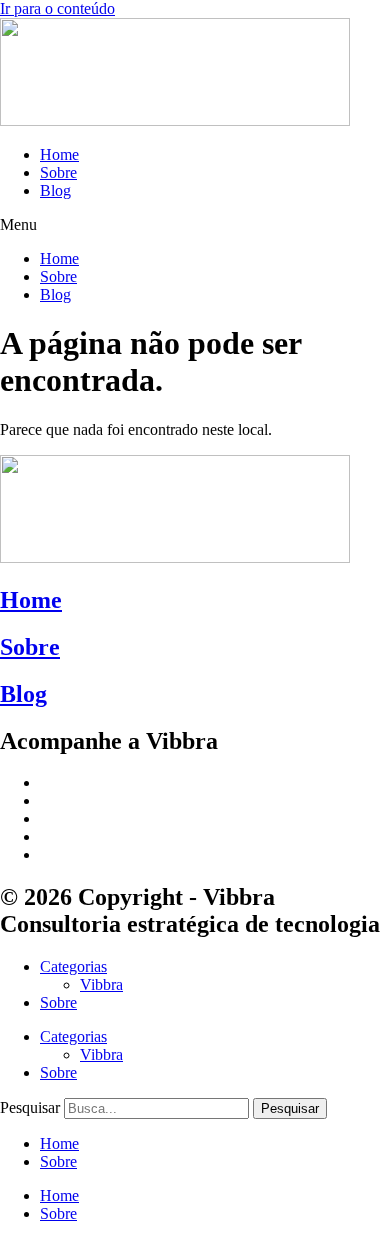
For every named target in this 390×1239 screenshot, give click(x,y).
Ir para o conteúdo (57, 8)
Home (59, 154)
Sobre (58, 172)
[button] (195, 225)
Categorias (73, 966)
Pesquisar (30, 1107)
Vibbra (101, 984)
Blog (55, 190)
